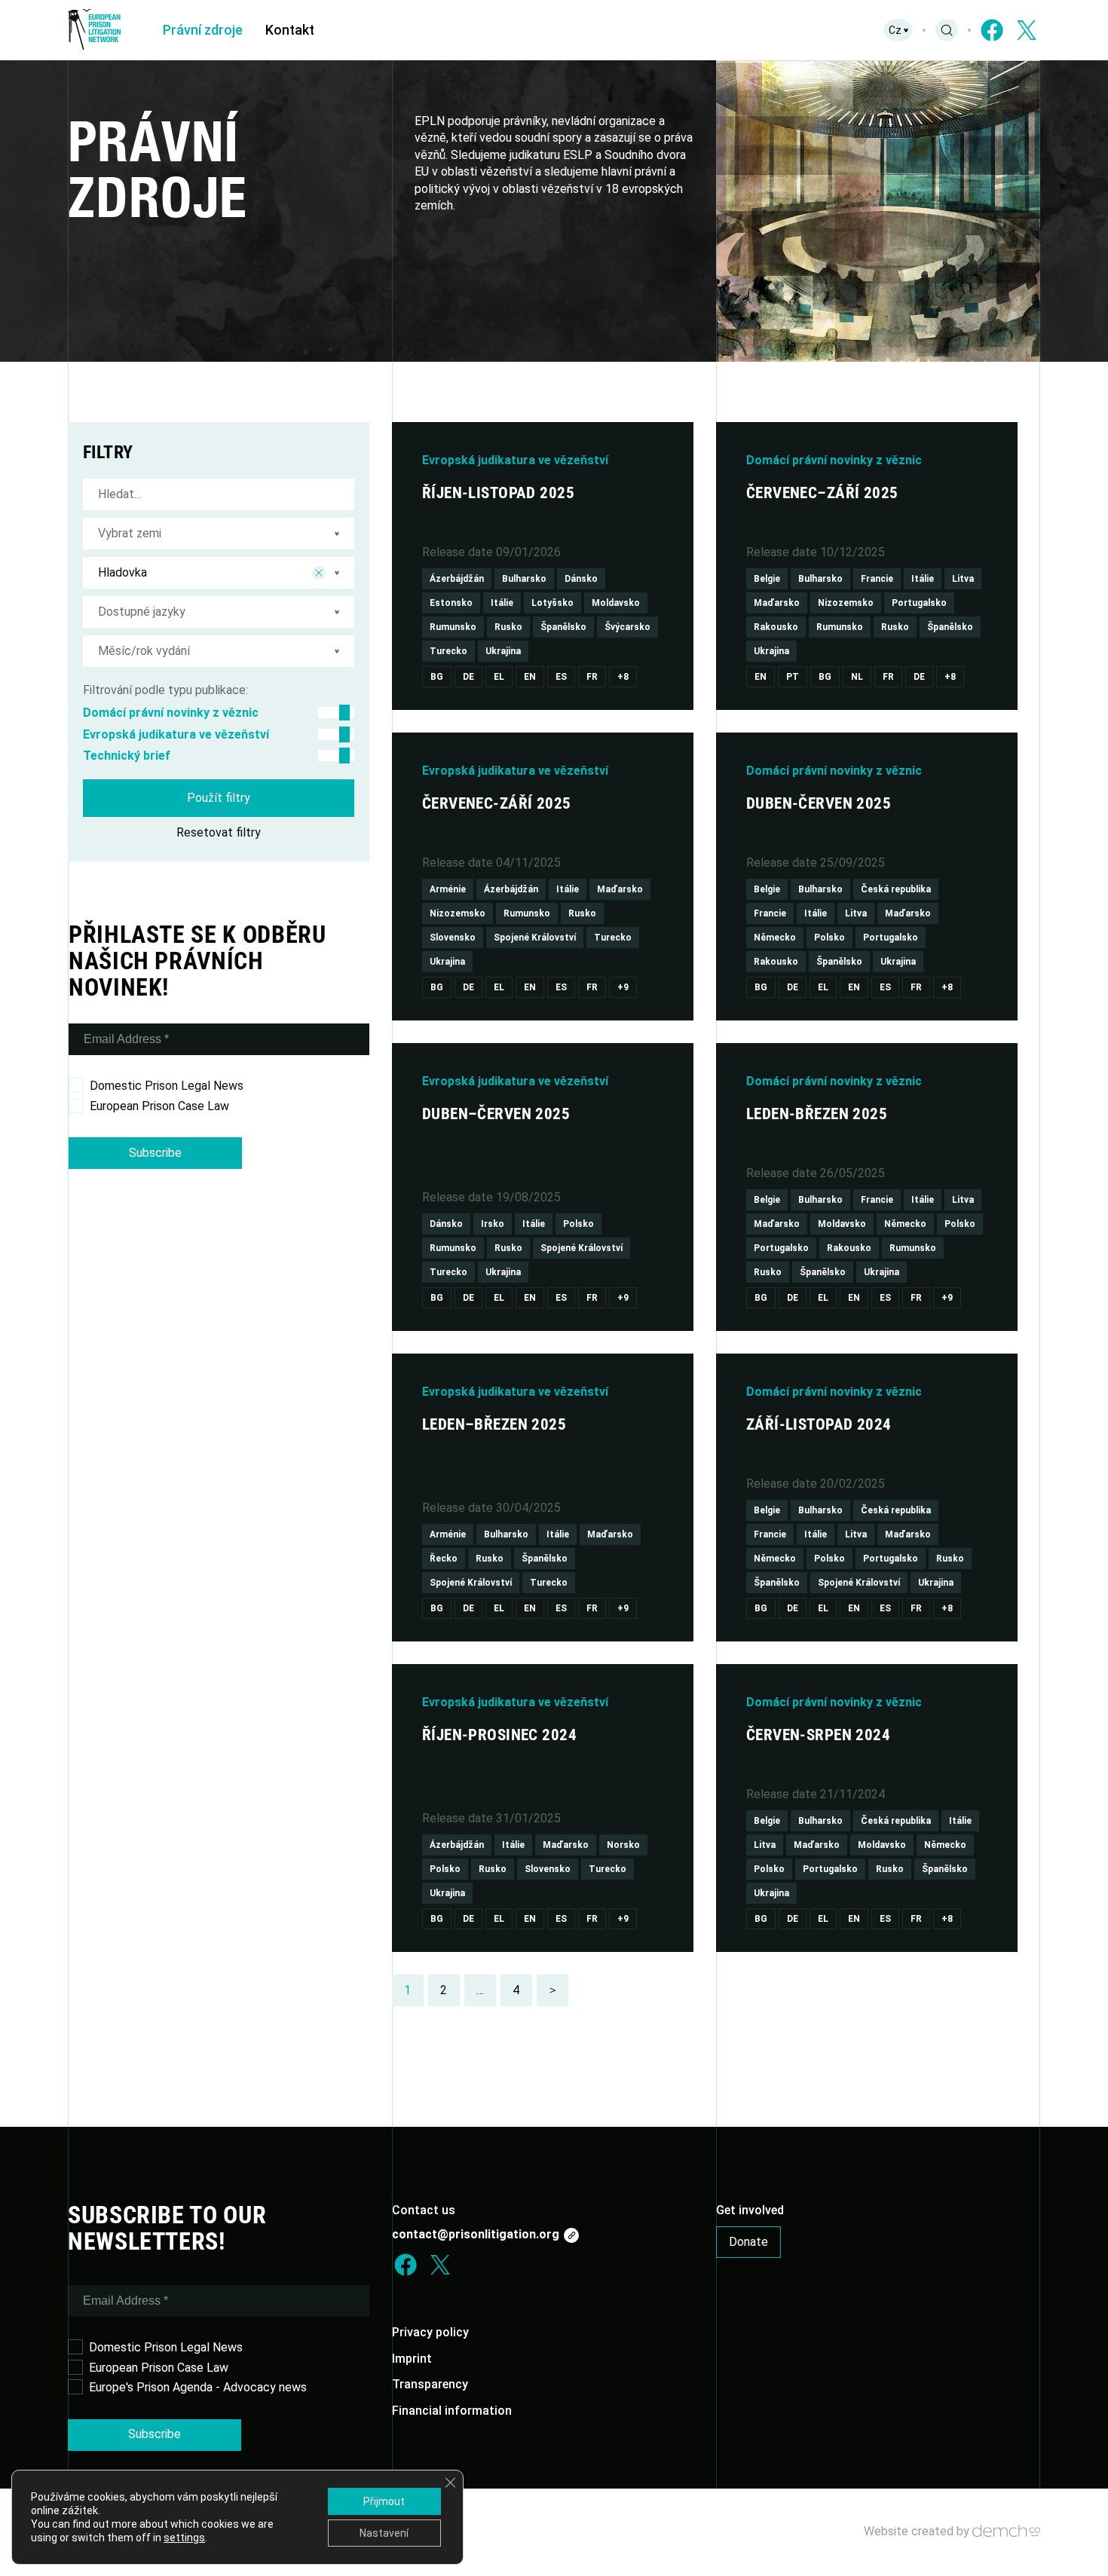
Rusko (508, 627)
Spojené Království (535, 938)
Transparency (430, 2384)
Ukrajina (503, 651)
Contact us (424, 2210)
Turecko (448, 651)
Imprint (412, 2359)
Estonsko (451, 603)
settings (184, 2538)
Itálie (502, 603)
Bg (437, 677)
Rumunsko (453, 627)
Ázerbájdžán (457, 579)
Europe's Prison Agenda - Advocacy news (198, 2387)
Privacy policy (430, 2332)
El (499, 677)
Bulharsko (524, 579)
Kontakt (290, 30)
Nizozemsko (846, 603)
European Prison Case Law (159, 1106)
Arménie (448, 889)
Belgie (767, 579)
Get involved (750, 2210)
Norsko (623, 1845)
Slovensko (453, 938)
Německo (775, 938)
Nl (857, 677)
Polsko (829, 938)
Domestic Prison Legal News (167, 1086)
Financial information (452, 2411)
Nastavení (384, 2533)
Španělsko (563, 627)
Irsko (493, 1224)
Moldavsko (616, 603)
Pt (793, 677)
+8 (623, 677)
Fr (592, 677)
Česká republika (896, 889)
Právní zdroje (203, 30)
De (468, 677)
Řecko (444, 1559)
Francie (877, 579)
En (530, 677)
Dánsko (581, 579)
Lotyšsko (552, 603)
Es (561, 677)
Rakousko (776, 627)
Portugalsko (919, 603)
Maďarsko (777, 603)
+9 (623, 987)
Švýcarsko (627, 627)
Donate (748, 2242)
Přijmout (384, 2501)
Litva (963, 579)
